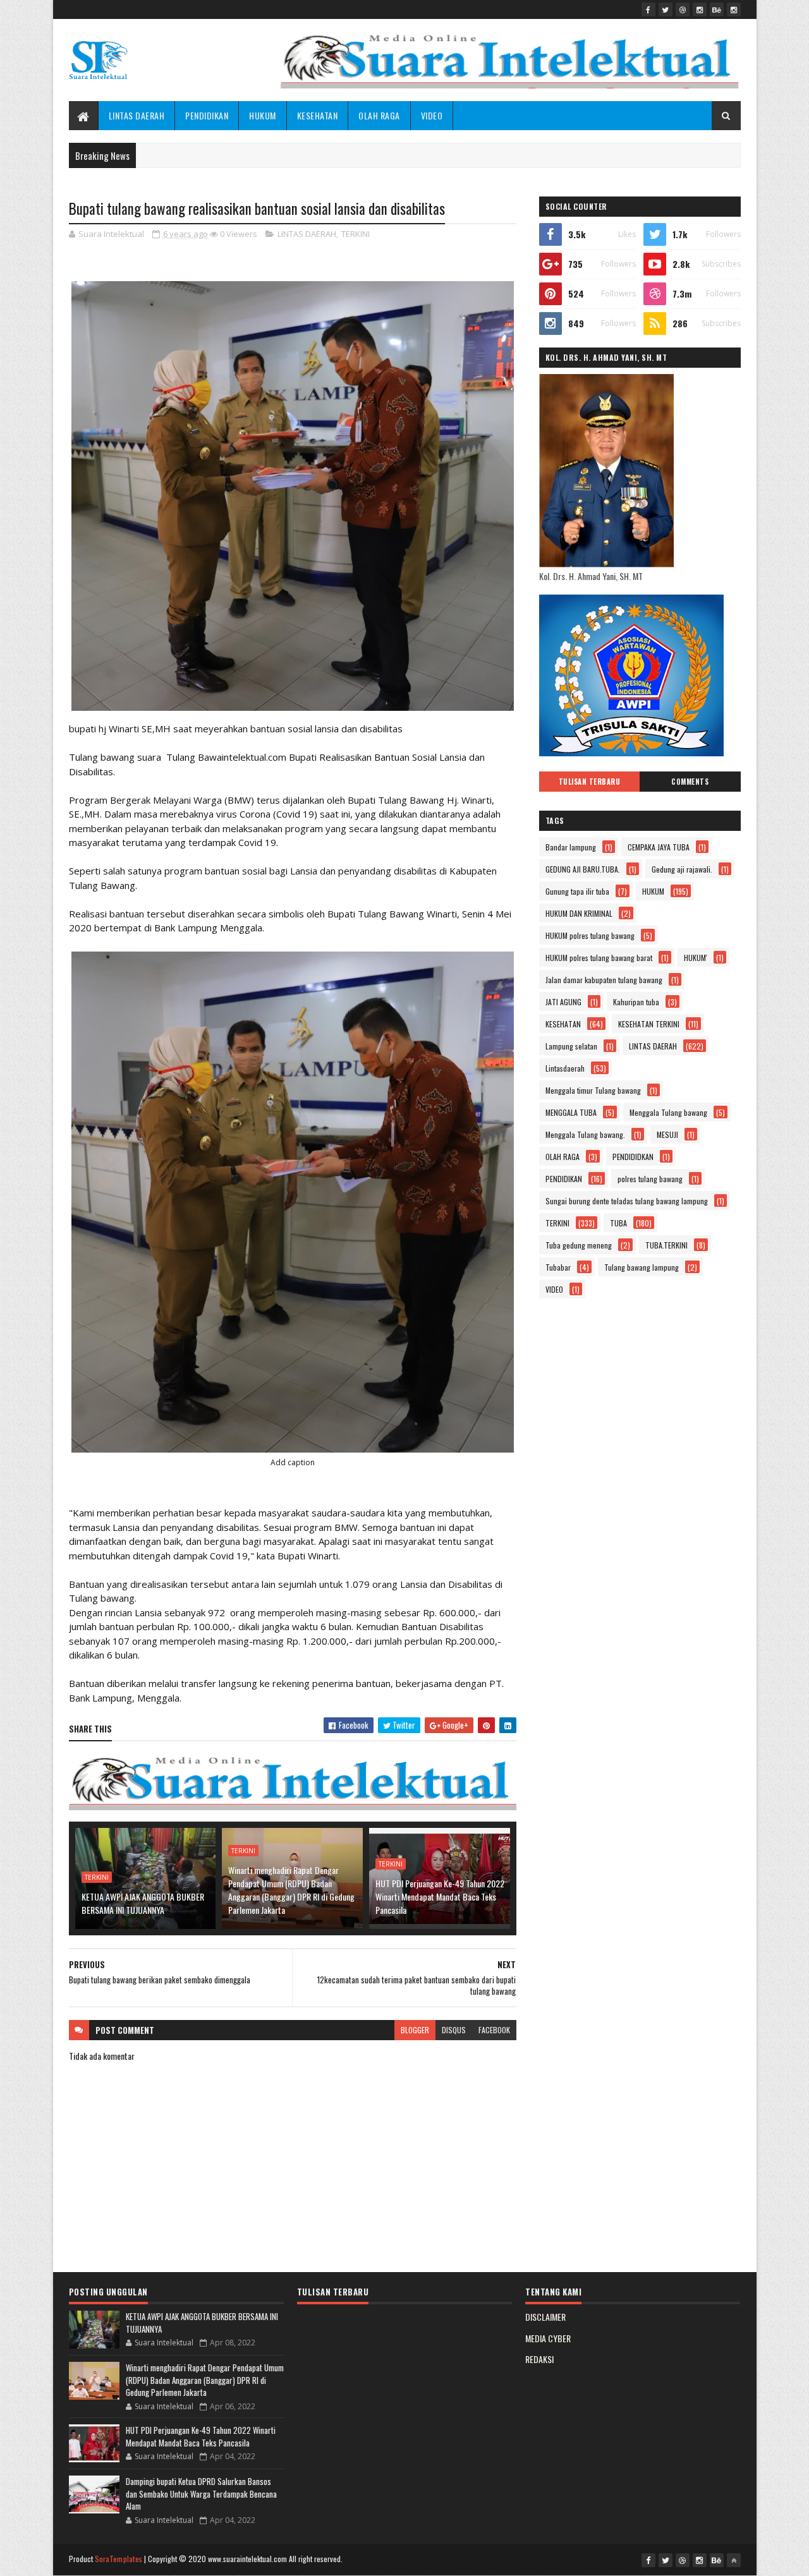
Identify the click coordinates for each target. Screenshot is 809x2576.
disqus (454, 2030)
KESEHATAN (318, 115)
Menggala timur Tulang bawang (593, 1090)
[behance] (717, 9)
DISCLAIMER (545, 2317)
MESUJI (667, 1134)
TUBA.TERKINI (666, 1245)
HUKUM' (696, 958)
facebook (494, 2030)
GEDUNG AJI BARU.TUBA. (583, 869)
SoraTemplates (119, 2559)
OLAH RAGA (379, 115)
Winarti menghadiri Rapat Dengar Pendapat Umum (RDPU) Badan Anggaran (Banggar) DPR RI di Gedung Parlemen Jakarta (291, 1890)
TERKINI (356, 234)
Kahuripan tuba (636, 1002)
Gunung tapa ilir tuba (577, 891)
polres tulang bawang (650, 1179)
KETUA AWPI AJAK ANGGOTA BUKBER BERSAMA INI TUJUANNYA (143, 1903)
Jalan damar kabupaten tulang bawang (604, 980)
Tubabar (558, 1267)
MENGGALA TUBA (571, 1112)
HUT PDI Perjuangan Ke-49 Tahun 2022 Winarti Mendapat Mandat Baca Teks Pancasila (440, 1896)
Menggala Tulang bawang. (585, 1134)
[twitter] (666, 9)
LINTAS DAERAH (137, 115)
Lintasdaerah (565, 1068)
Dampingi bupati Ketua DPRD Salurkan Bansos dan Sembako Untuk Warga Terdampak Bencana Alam (201, 2494)
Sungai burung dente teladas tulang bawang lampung (627, 1201)
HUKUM (263, 115)
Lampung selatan (571, 1046)
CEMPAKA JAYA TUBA (659, 847)
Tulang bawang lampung (642, 1267)
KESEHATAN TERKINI (649, 1024)
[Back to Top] (734, 2560)
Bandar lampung (571, 847)
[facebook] (648, 9)
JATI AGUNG (563, 1002)
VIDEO (432, 115)
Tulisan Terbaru (590, 782)
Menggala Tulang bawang (668, 1112)
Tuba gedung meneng (579, 1245)
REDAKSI (539, 2359)
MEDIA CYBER (548, 2338)
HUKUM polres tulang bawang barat (599, 958)
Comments (690, 782)
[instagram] (700, 9)
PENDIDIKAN (207, 115)
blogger (415, 2030)
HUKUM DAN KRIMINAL (579, 913)
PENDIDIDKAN (633, 1157)
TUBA (618, 1223)
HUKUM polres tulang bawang (590, 935)
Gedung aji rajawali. (682, 869)
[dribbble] (683, 9)
